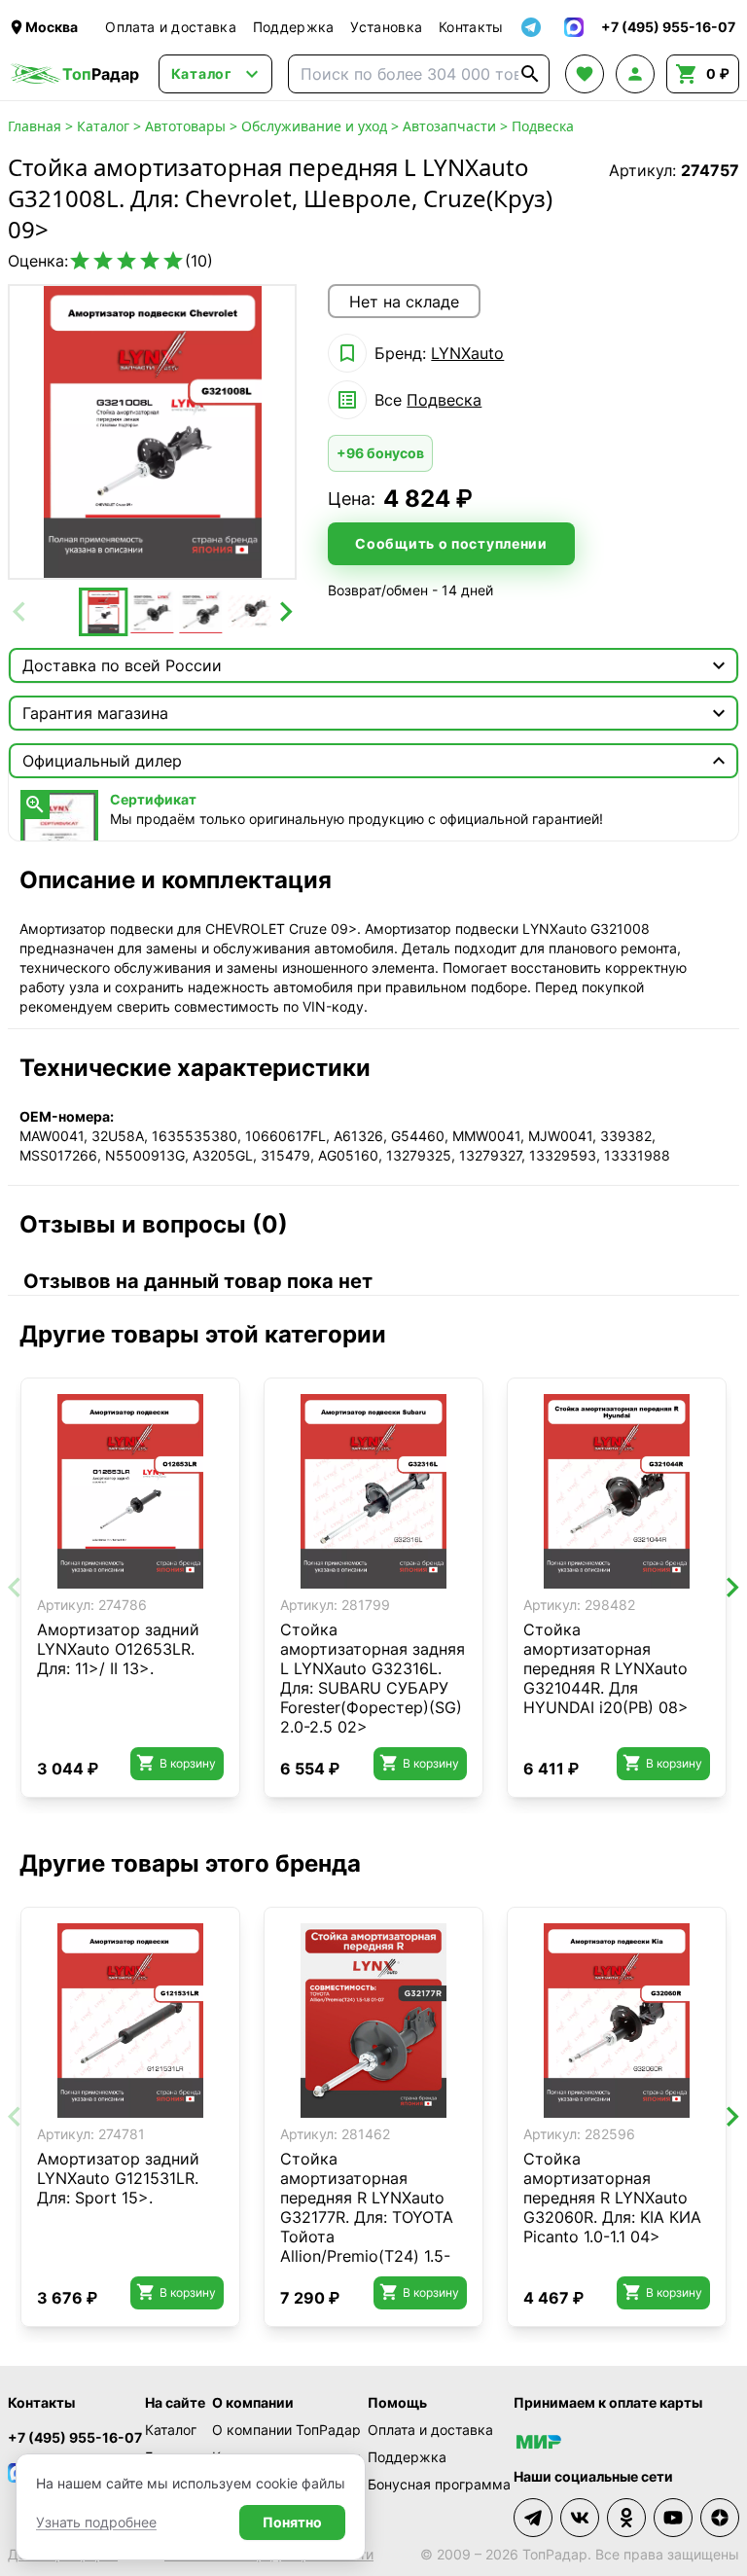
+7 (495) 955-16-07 (75, 2437)
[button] (103, 612)
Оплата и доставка (171, 27)
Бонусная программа (439, 2484)
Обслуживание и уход (314, 126)
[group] (152, 432)
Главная (35, 126)
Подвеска (543, 126)
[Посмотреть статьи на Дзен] (720, 2518)
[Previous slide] (20, 612)
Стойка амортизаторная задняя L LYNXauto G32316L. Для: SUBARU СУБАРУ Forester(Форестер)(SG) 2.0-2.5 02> (373, 1678)
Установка (386, 27)
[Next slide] (284, 612)
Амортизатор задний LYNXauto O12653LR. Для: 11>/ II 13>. (118, 1649)
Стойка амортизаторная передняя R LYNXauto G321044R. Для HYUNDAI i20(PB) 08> (606, 1668)
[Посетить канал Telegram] (533, 2518)
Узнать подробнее (96, 2522)
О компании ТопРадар (286, 2430)
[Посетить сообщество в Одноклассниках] (626, 2518)
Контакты (471, 27)
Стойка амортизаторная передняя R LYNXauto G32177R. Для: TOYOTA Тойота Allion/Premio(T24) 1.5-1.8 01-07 (367, 2217)
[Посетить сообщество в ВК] (580, 2518)
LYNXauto (467, 353)
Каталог (103, 126)
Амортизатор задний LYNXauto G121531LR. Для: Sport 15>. (118, 2178)
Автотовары (185, 126)
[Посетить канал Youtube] (673, 2518)
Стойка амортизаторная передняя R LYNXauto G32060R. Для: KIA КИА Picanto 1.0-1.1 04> (612, 2198)
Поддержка (294, 27)
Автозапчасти (449, 126)
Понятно (292, 2522)
